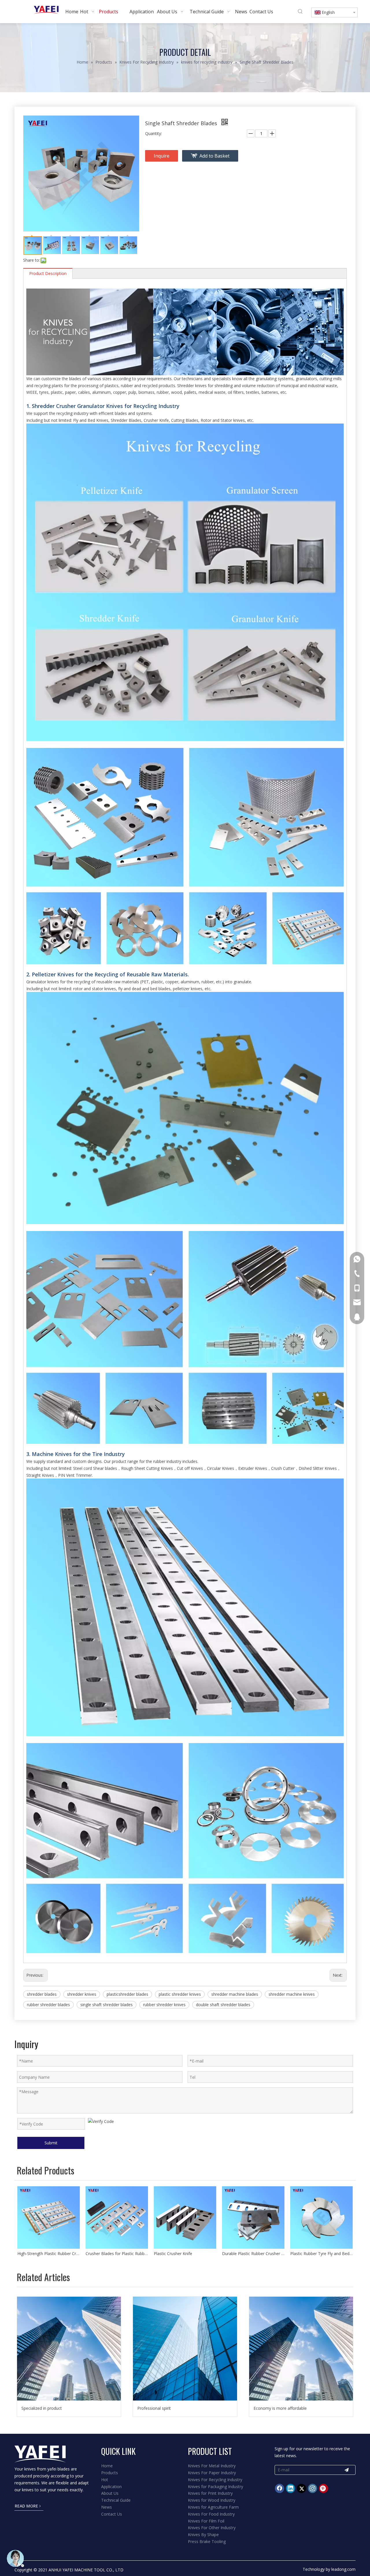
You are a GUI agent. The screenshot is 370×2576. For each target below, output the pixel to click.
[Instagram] (312, 2488)
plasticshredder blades (127, 1994)
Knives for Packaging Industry (215, 2487)
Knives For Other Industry (212, 2528)
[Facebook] (280, 2488)
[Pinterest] (323, 2488)
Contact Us (112, 2514)
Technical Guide (116, 2500)
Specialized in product (42, 2408)
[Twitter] (301, 2488)
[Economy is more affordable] (301, 2349)
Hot (105, 2480)
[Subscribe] (347, 2470)
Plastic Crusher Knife (173, 2253)
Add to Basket (214, 156)
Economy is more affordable (280, 2408)
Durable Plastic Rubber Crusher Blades (253, 2253)
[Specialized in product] (69, 2349)
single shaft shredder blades (107, 2005)
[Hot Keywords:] (300, 12)
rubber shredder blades (48, 2005)
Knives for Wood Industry (212, 2500)
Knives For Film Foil (206, 2521)
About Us (110, 2493)
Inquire (162, 156)
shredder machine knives (292, 1994)
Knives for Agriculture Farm (213, 2507)
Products (110, 2473)
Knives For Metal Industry (212, 2466)
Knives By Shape (203, 2535)
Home (107, 2466)
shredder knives (82, 1994)
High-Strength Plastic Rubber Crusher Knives (49, 2253)
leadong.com (343, 2569)
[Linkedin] (291, 2488)
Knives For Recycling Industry (215, 2480)
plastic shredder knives (180, 1994)
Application (111, 2487)
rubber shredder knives (164, 2005)
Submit (51, 2143)
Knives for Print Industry (210, 2493)
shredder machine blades (235, 1994)
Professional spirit (154, 2408)
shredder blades (42, 1994)
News (107, 2507)
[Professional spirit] (185, 2349)
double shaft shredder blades (223, 2005)
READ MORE (27, 2506)
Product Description (48, 273)
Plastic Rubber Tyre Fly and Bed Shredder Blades (321, 2253)
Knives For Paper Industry (212, 2473)
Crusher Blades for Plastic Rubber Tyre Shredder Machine (117, 2253)
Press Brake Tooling (207, 2541)
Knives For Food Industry (211, 2514)
